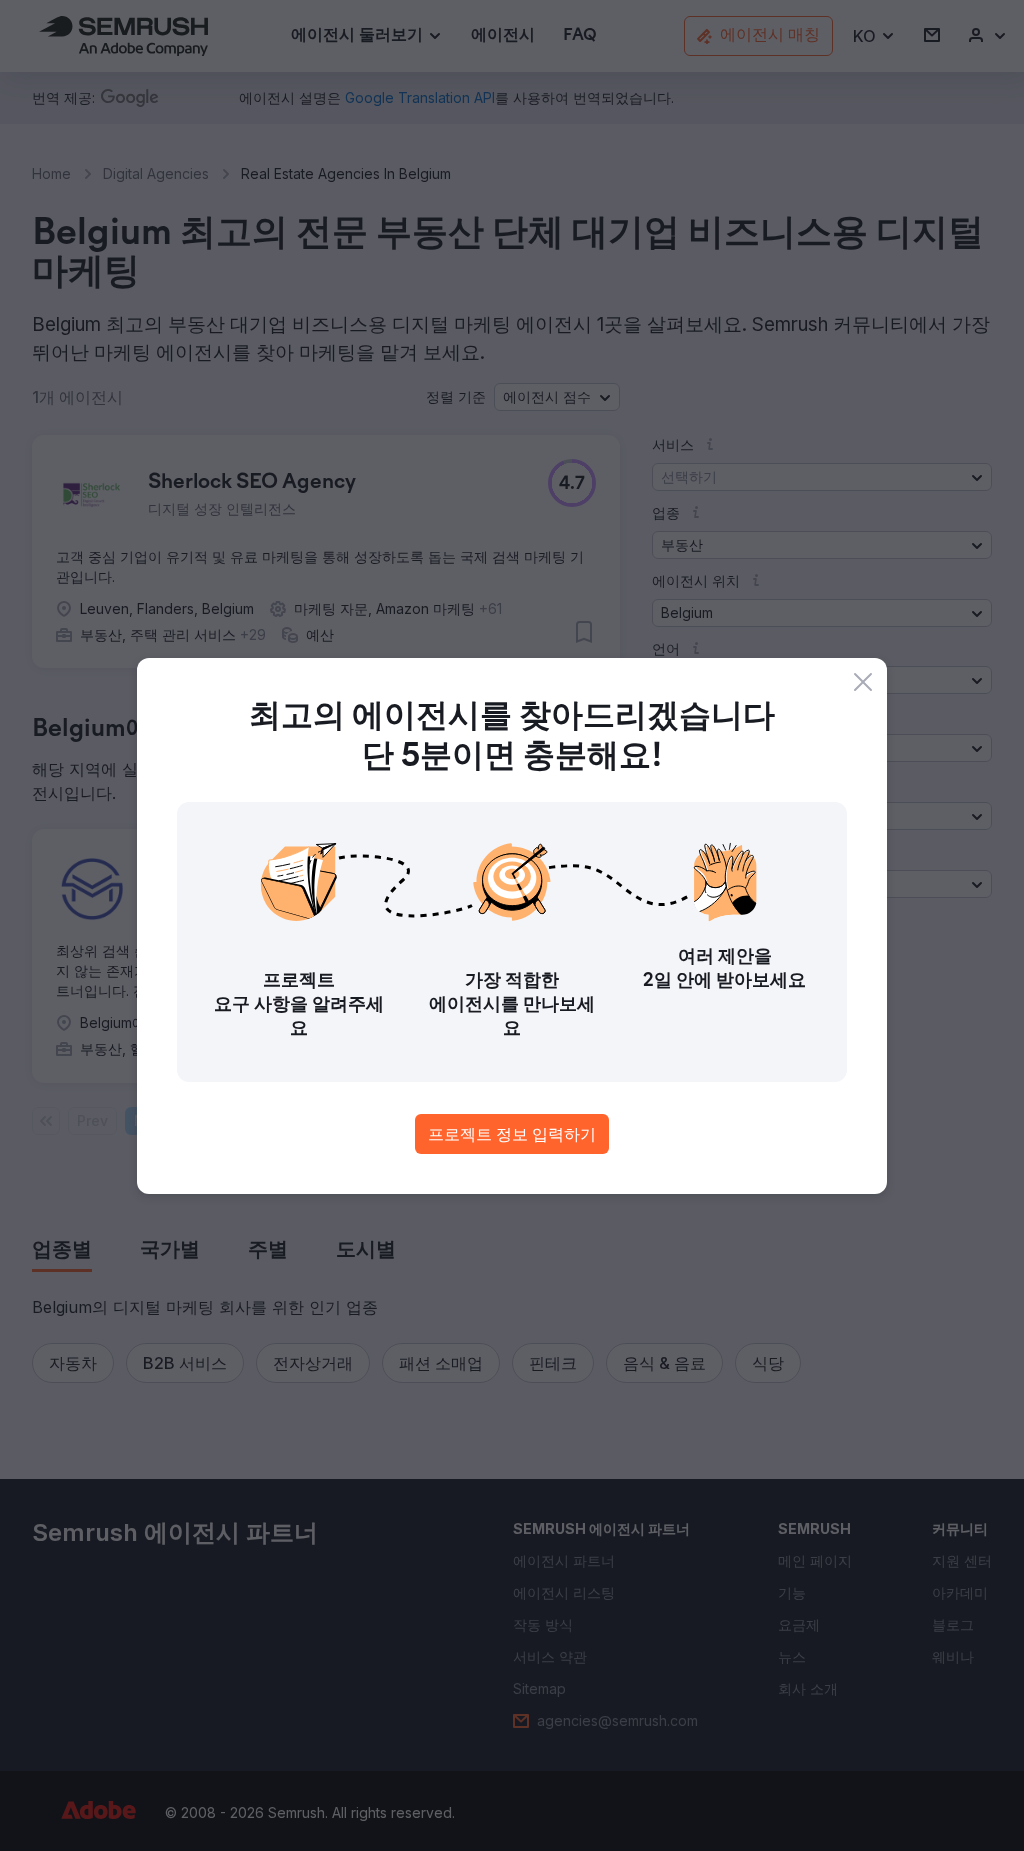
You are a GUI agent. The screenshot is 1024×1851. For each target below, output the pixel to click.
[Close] (863, 682)
